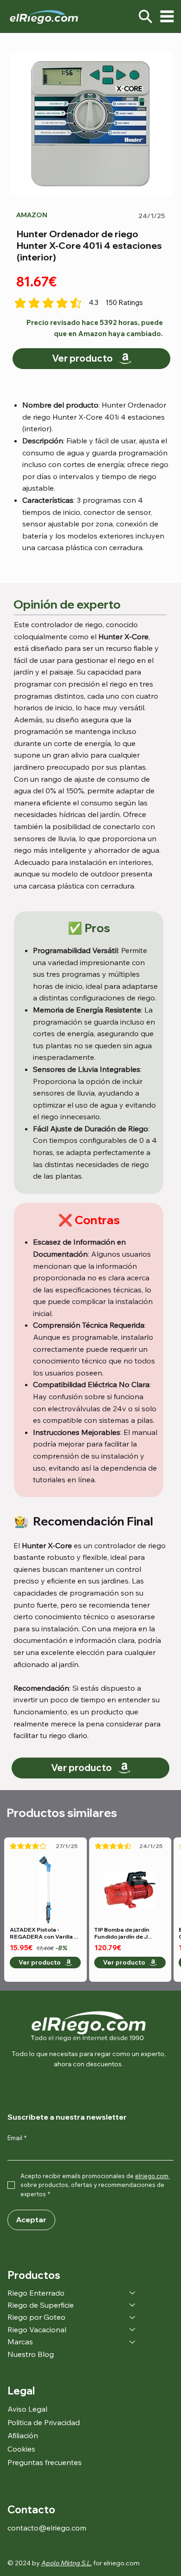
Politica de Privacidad (44, 2422)
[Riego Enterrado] (133, 2293)
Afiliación (23, 2435)
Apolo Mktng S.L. (67, 2563)
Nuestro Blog (31, 2354)
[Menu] (167, 16)
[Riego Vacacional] (133, 2329)
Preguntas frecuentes (45, 2462)
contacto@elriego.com (47, 2528)
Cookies (21, 2449)
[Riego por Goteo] (133, 2317)
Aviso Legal (27, 2409)
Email (17, 2138)
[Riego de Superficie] (133, 2305)
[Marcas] (133, 2342)
